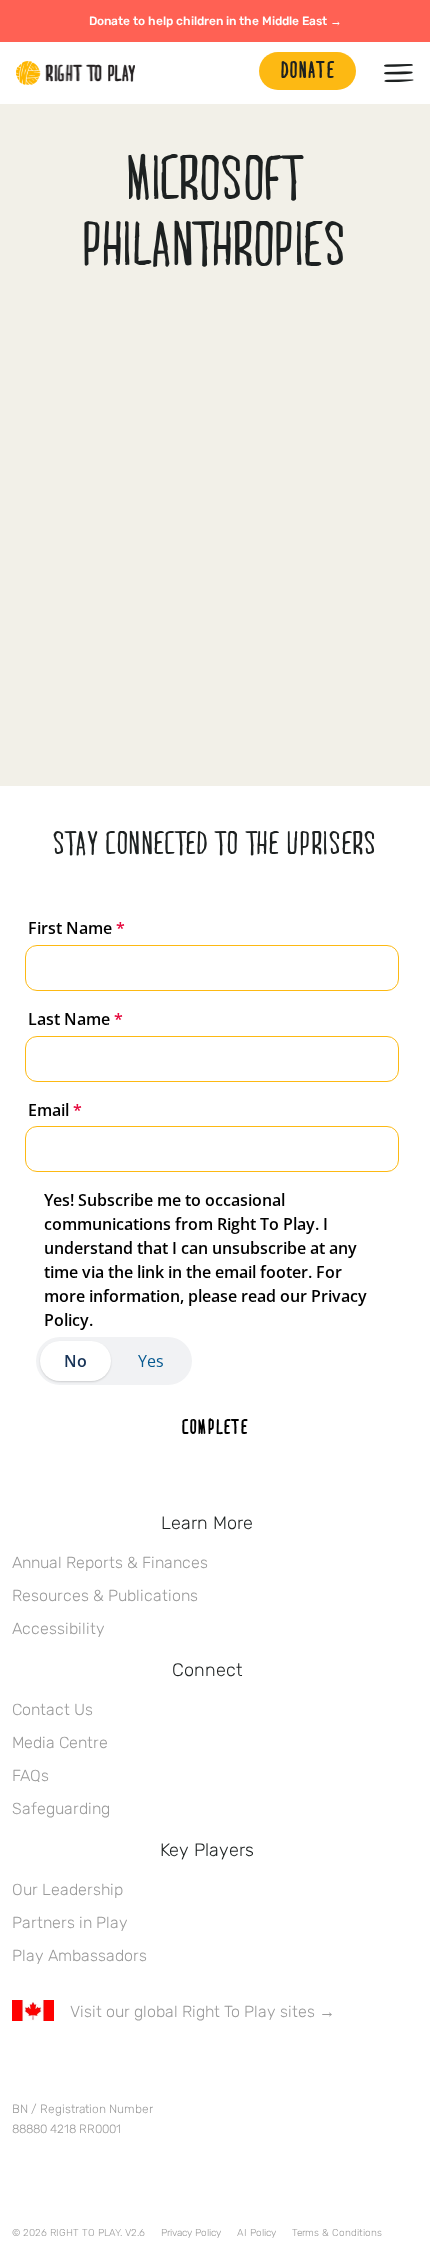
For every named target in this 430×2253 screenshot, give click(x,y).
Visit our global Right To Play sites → (202, 2011)
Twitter (65, 2070)
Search (234, 73)
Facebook (23, 2070)
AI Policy (256, 2233)
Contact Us (52, 1709)
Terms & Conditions (337, 2233)
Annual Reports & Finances (110, 1562)
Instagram (107, 2070)
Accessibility (58, 1628)
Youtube (191, 2070)
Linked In (149, 2070)
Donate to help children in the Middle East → (215, 21)
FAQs (30, 1775)
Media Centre (60, 1742)
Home (76, 73)
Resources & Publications (105, 1595)
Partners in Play (70, 1922)
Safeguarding (61, 1808)
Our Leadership (67, 1889)
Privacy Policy (191, 2233)
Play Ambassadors (79, 1955)
